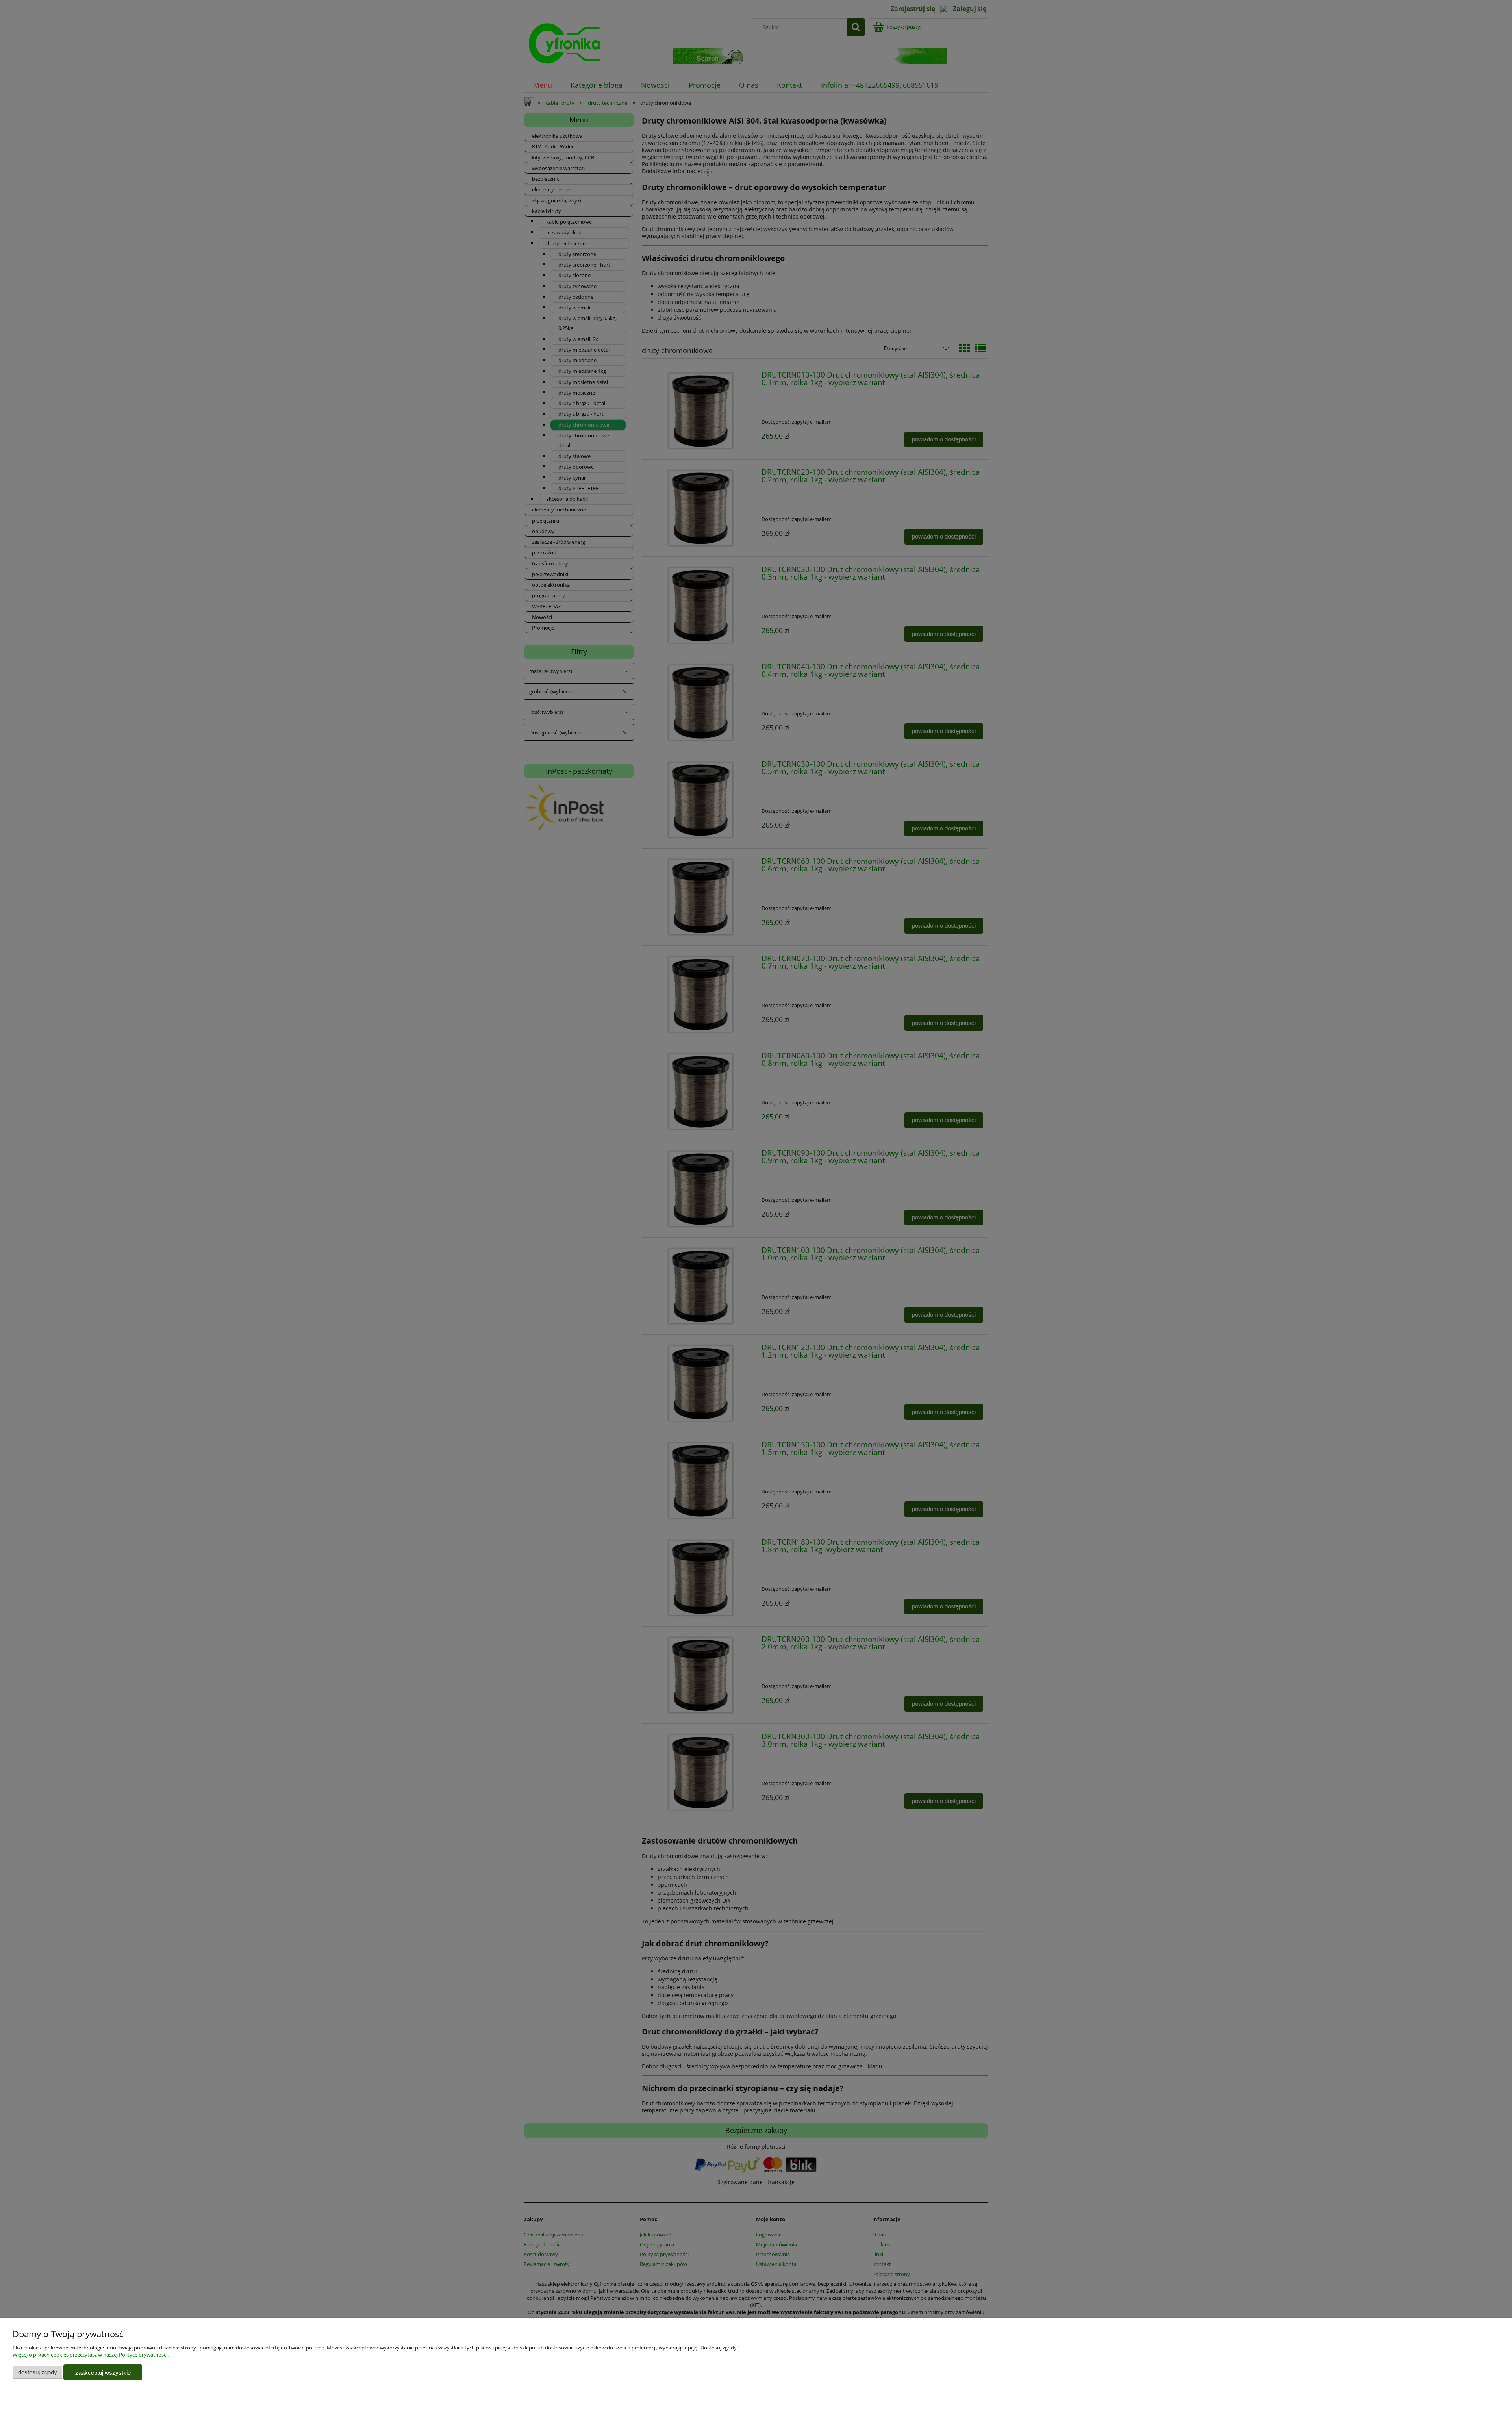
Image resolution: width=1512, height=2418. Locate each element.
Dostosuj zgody (38, 2372)
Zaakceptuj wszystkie (103, 2373)
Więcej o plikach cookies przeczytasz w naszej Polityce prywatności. (91, 2355)
